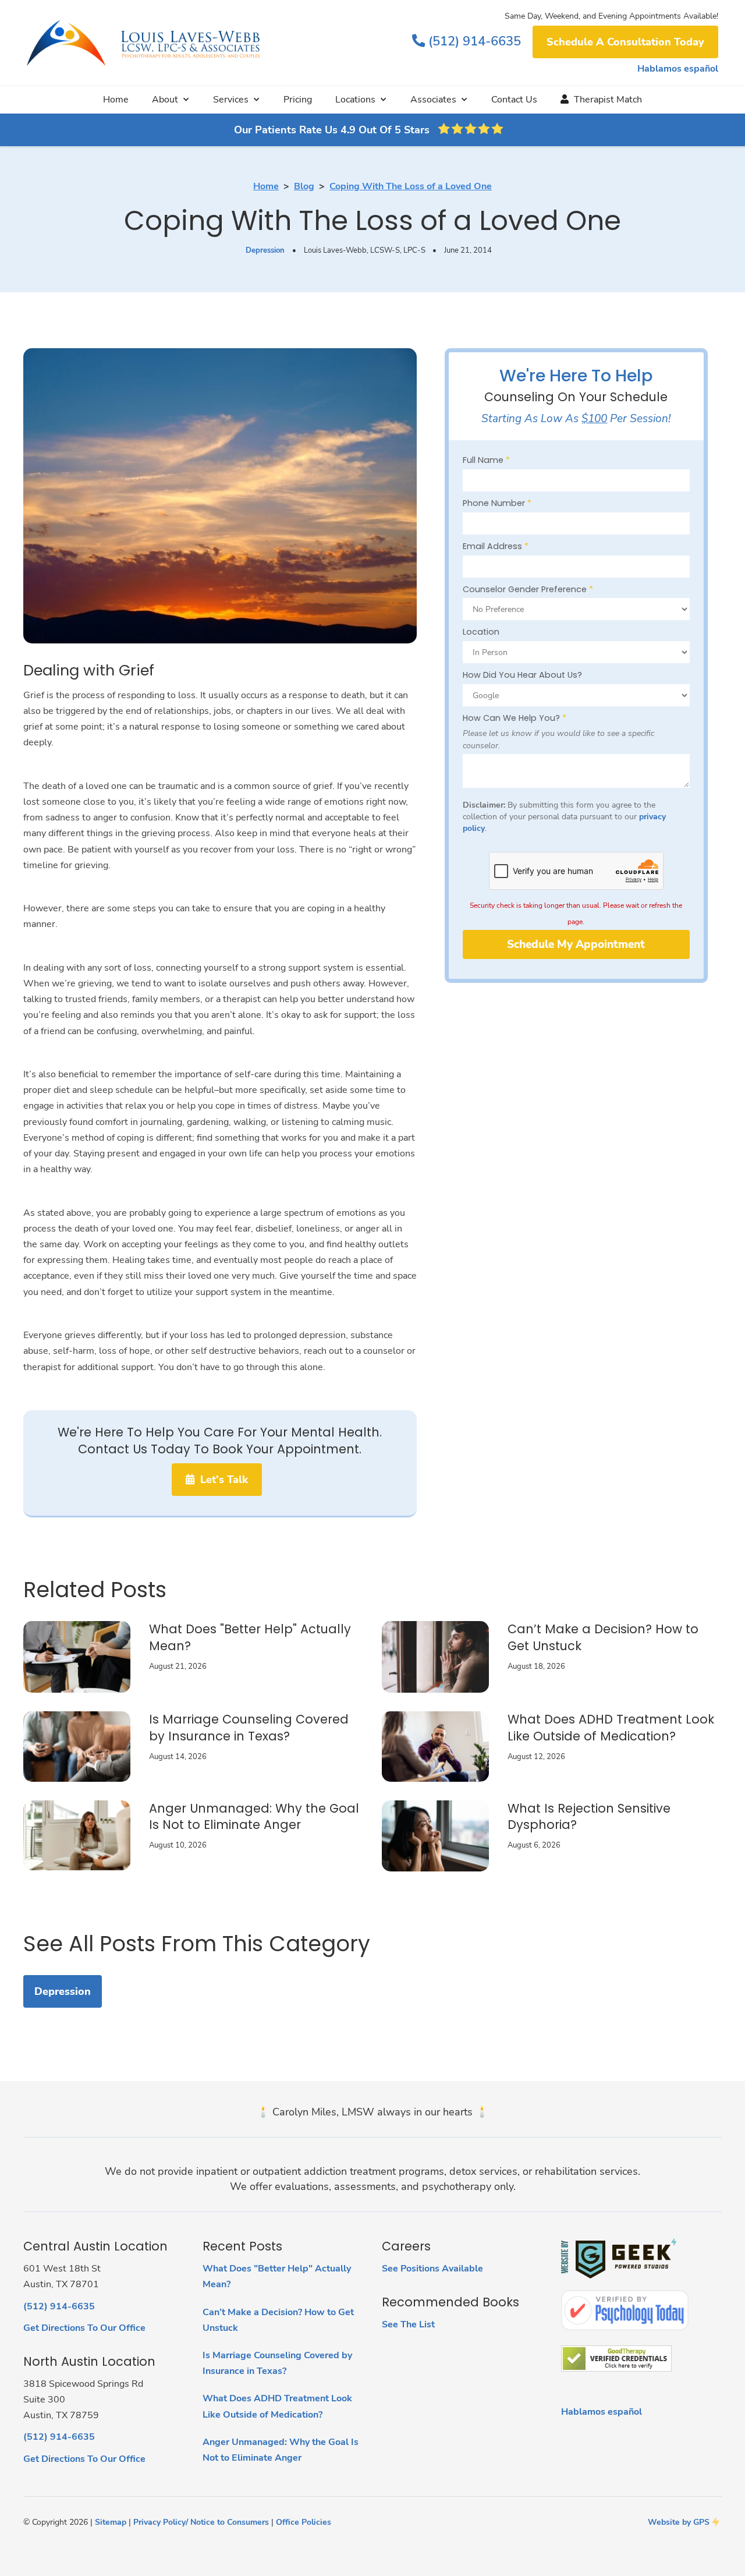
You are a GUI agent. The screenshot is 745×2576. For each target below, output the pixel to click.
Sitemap (111, 2522)
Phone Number (497, 503)
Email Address (496, 546)
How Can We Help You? (515, 718)
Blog (304, 186)
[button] (171, 100)
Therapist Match (601, 100)
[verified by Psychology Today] (625, 2310)
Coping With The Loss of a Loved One (411, 186)
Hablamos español (678, 69)
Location (481, 632)
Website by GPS (679, 2522)
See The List (408, 2324)
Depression (265, 250)
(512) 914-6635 (466, 41)
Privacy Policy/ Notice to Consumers (201, 2522)
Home (116, 100)
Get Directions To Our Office (84, 2328)
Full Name (486, 460)
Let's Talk (217, 1480)
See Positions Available (432, 2269)
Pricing (298, 100)
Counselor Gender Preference (528, 589)
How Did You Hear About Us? (522, 675)
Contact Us (514, 100)
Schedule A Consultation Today (625, 42)
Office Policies (304, 2522)
